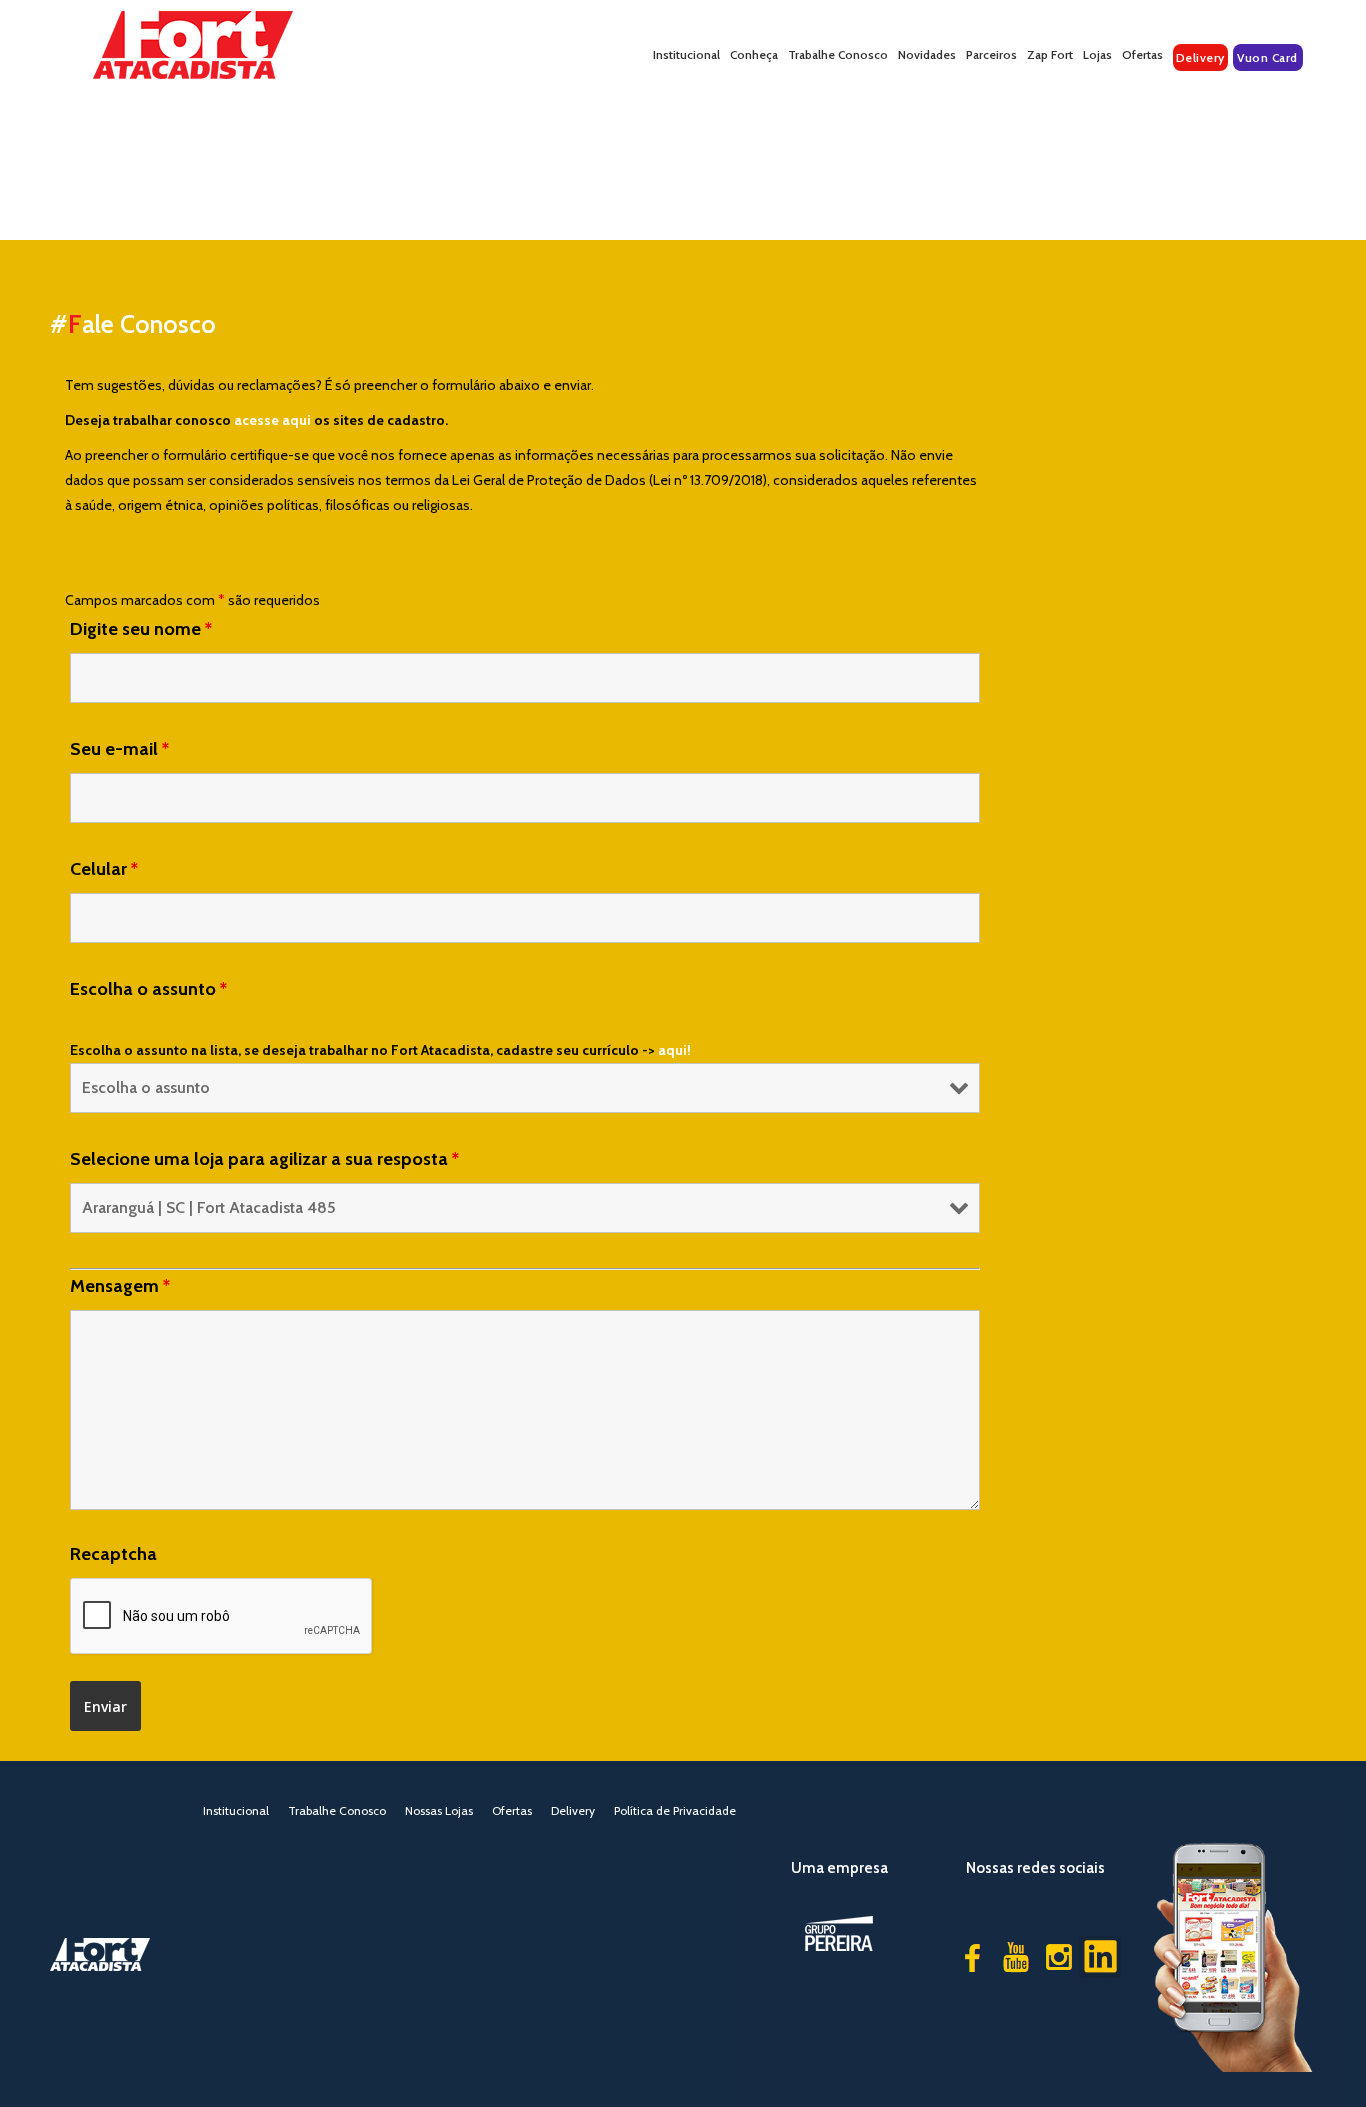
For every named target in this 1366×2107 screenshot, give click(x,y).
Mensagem (120, 1286)
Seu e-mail (119, 749)
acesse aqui (272, 420)
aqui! (674, 1050)
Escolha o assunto (148, 989)
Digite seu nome (141, 629)
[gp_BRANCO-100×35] (839, 1933)
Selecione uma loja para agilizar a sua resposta (264, 1159)
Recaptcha (113, 1554)
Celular (104, 869)
